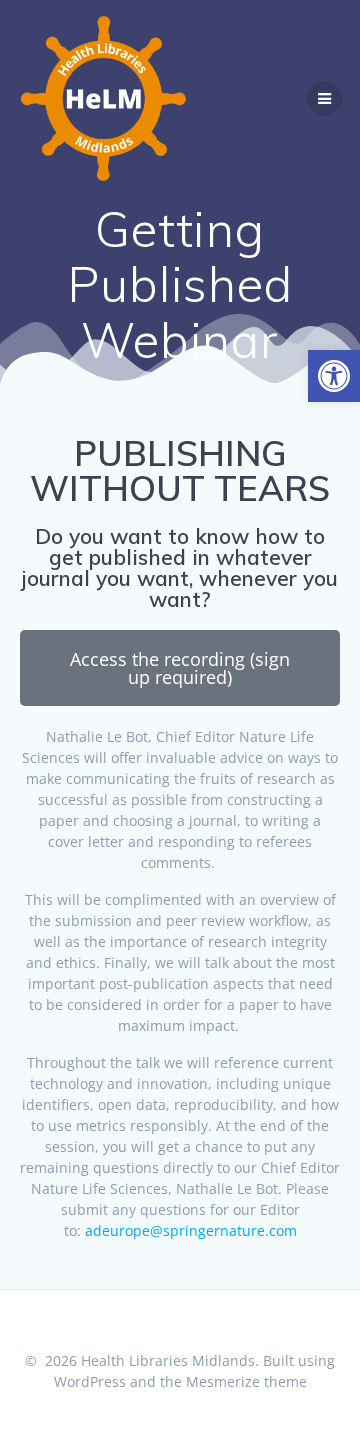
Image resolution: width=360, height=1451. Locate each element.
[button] (334, 376)
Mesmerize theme (246, 1381)
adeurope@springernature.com (191, 1230)
